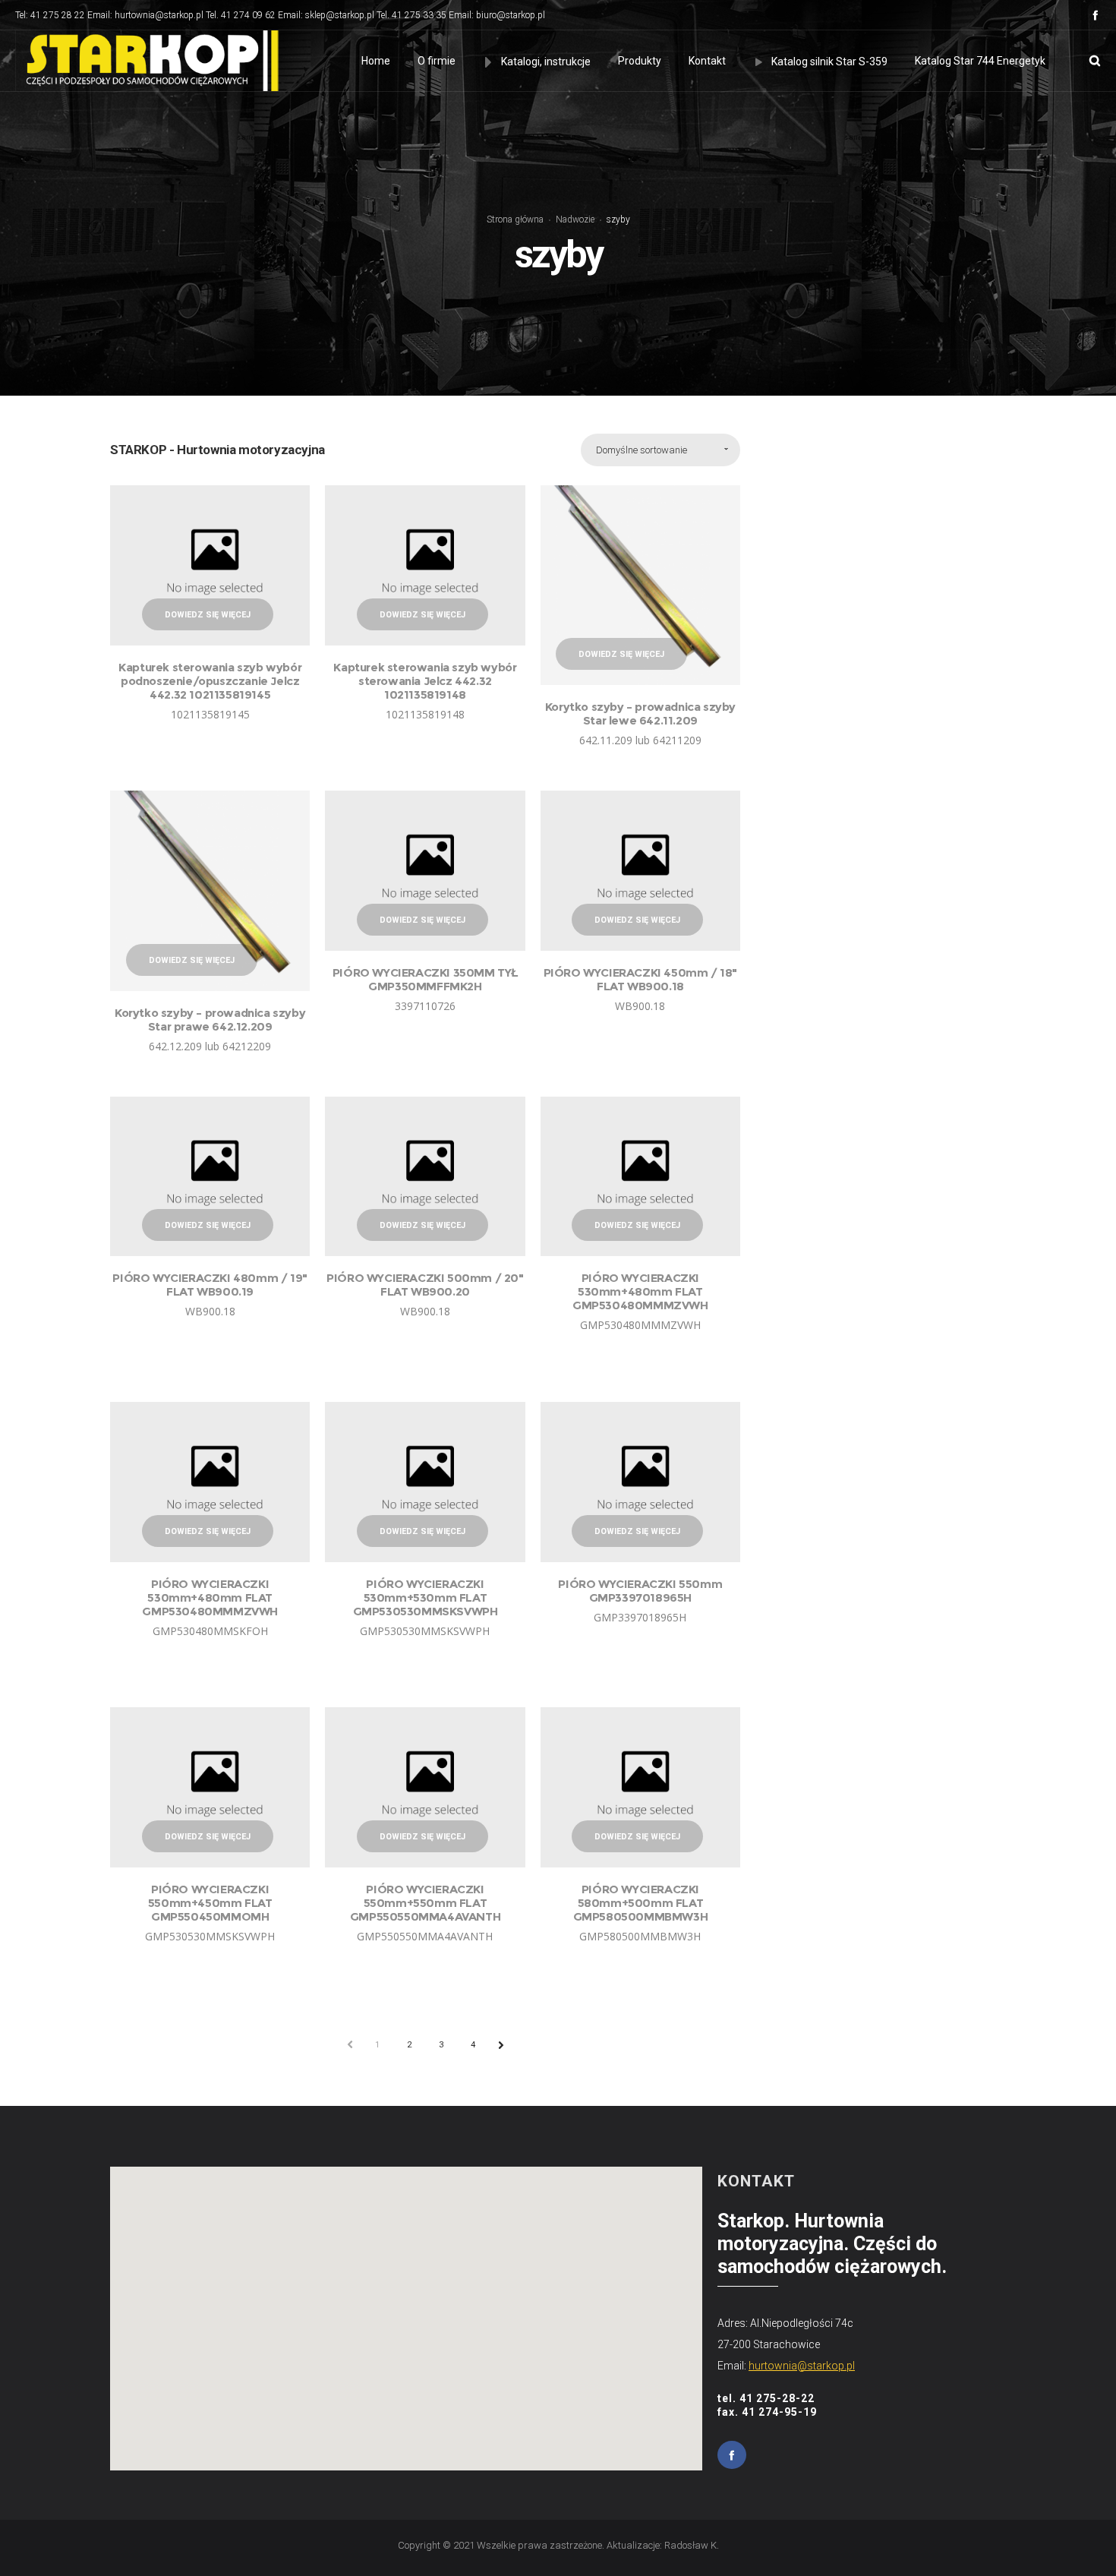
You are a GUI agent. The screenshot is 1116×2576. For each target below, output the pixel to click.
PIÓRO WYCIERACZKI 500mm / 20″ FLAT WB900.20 (425, 1285)
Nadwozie (575, 219)
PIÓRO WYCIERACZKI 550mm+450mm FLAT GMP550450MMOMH (210, 1903)
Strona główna (515, 219)
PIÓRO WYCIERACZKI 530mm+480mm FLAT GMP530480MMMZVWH (640, 1291)
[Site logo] (148, 61)
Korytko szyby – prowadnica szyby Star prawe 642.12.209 (210, 1020)
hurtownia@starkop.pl (802, 2366)
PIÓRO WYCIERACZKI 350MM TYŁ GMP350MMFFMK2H (425, 979)
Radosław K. (692, 2545)
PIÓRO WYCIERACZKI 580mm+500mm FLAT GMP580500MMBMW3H (641, 1903)
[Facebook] (1095, 15)
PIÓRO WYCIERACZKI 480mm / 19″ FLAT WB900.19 (210, 1285)
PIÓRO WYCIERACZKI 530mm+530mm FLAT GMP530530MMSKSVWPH (426, 1597)
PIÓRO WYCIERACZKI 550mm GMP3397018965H (640, 1591)
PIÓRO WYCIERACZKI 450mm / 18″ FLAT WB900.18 (640, 979)
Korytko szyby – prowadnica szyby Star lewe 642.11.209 (640, 713)
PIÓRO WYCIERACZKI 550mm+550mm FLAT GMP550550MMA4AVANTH (425, 1903)
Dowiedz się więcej (208, 615)
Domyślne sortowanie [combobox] (642, 450)
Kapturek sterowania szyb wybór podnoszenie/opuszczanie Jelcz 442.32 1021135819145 (210, 681)
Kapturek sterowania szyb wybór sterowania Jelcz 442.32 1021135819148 (425, 681)
